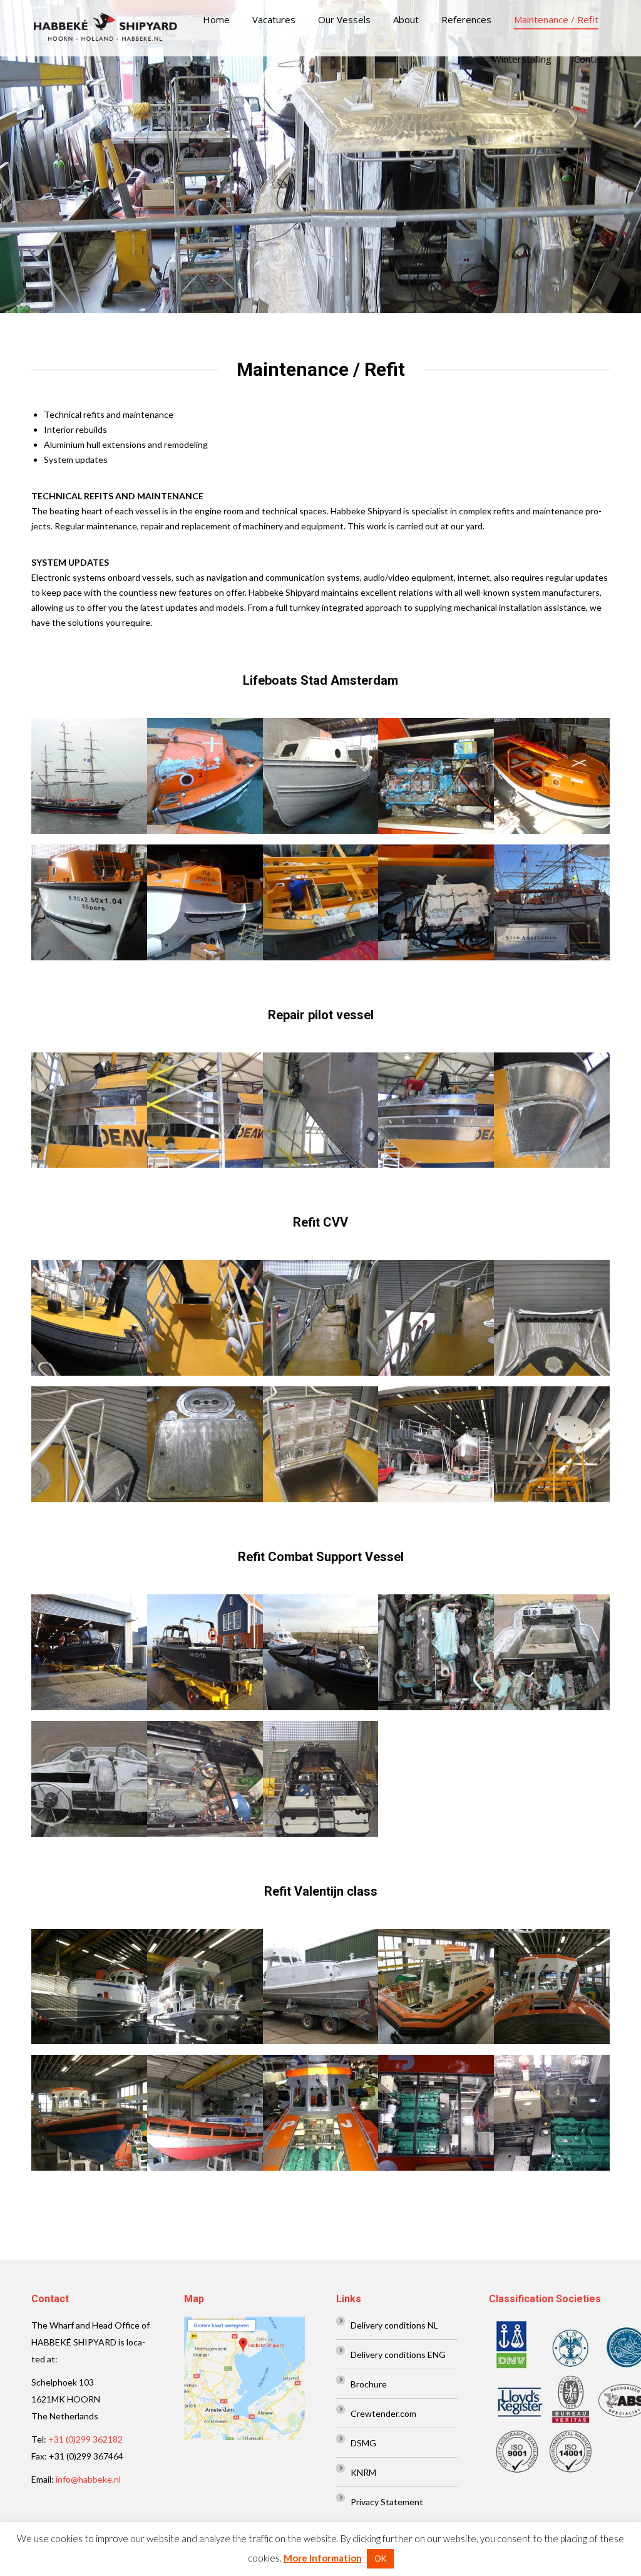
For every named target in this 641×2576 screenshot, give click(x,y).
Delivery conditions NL (394, 2325)
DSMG (363, 2443)
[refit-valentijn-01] (552, 2113)
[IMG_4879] (436, 1652)
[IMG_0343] (436, 1110)
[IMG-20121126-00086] (205, 776)
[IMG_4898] (89, 1779)
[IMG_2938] (89, 1318)
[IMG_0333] (205, 1110)
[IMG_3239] (205, 1444)
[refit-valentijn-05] (205, 1987)
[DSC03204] (436, 776)
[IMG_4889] (552, 1652)
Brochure (369, 2384)
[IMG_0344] (552, 1110)
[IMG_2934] (205, 1318)
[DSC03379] (321, 776)
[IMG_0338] (321, 1110)
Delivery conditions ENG (398, 2355)
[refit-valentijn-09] (436, 2113)
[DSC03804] (89, 902)
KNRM (363, 2472)
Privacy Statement (387, 2502)
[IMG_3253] (552, 1444)
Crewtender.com (383, 2413)
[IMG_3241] (552, 1318)
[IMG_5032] (205, 1779)
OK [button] (380, 2558)
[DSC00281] (321, 1652)
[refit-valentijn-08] (321, 2113)
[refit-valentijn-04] (436, 1987)
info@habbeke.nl (88, 2479)
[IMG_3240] (321, 1444)
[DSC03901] (552, 776)
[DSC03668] (321, 902)
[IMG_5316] (321, 1987)
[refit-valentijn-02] (552, 1987)
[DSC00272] (89, 1652)
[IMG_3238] (436, 1318)
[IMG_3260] (436, 1444)
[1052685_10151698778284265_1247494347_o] (89, 776)
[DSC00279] (205, 1652)
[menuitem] (216, 20)
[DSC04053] (436, 902)
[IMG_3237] (321, 1318)
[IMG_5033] (321, 1779)
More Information (323, 2558)
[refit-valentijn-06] (89, 2113)
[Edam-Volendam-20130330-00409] (205, 902)
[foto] (552, 902)
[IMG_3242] (89, 1444)
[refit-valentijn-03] (89, 1987)
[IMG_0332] (89, 1110)
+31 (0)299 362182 (85, 2439)
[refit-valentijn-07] (205, 2113)
